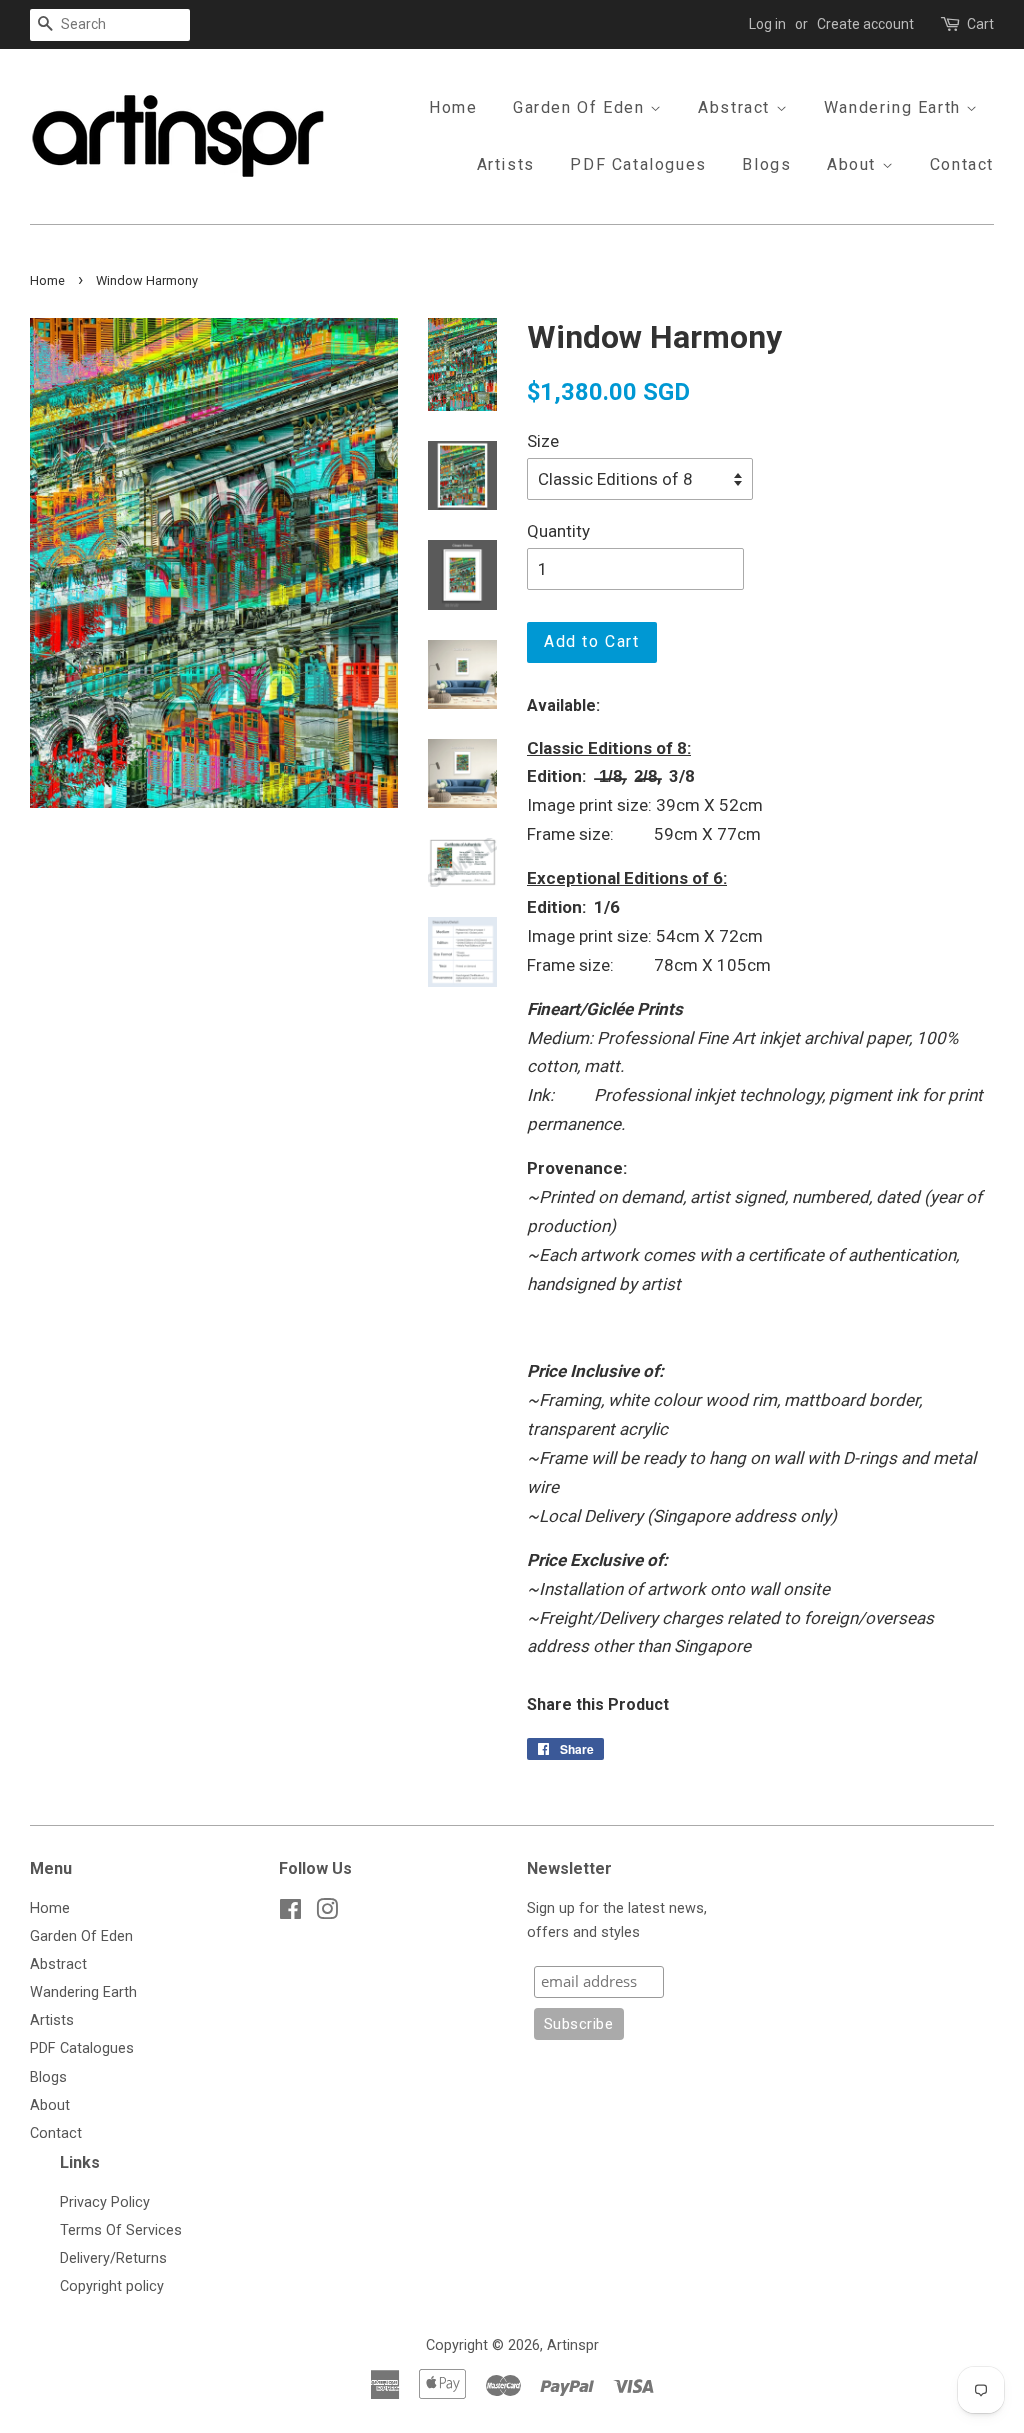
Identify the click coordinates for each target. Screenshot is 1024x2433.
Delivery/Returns (113, 2258)
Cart (980, 24)
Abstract (736, 107)
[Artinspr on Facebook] (290, 1913)
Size (543, 441)
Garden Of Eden (581, 107)
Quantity (558, 531)
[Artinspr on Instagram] (327, 1913)
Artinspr (573, 2345)
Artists (506, 164)
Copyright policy (112, 2286)
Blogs (766, 164)
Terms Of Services (121, 2230)
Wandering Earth (895, 107)
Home (453, 107)
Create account (865, 24)
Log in (767, 24)
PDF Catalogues (638, 164)
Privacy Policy (105, 2202)
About (854, 164)
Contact (962, 164)
